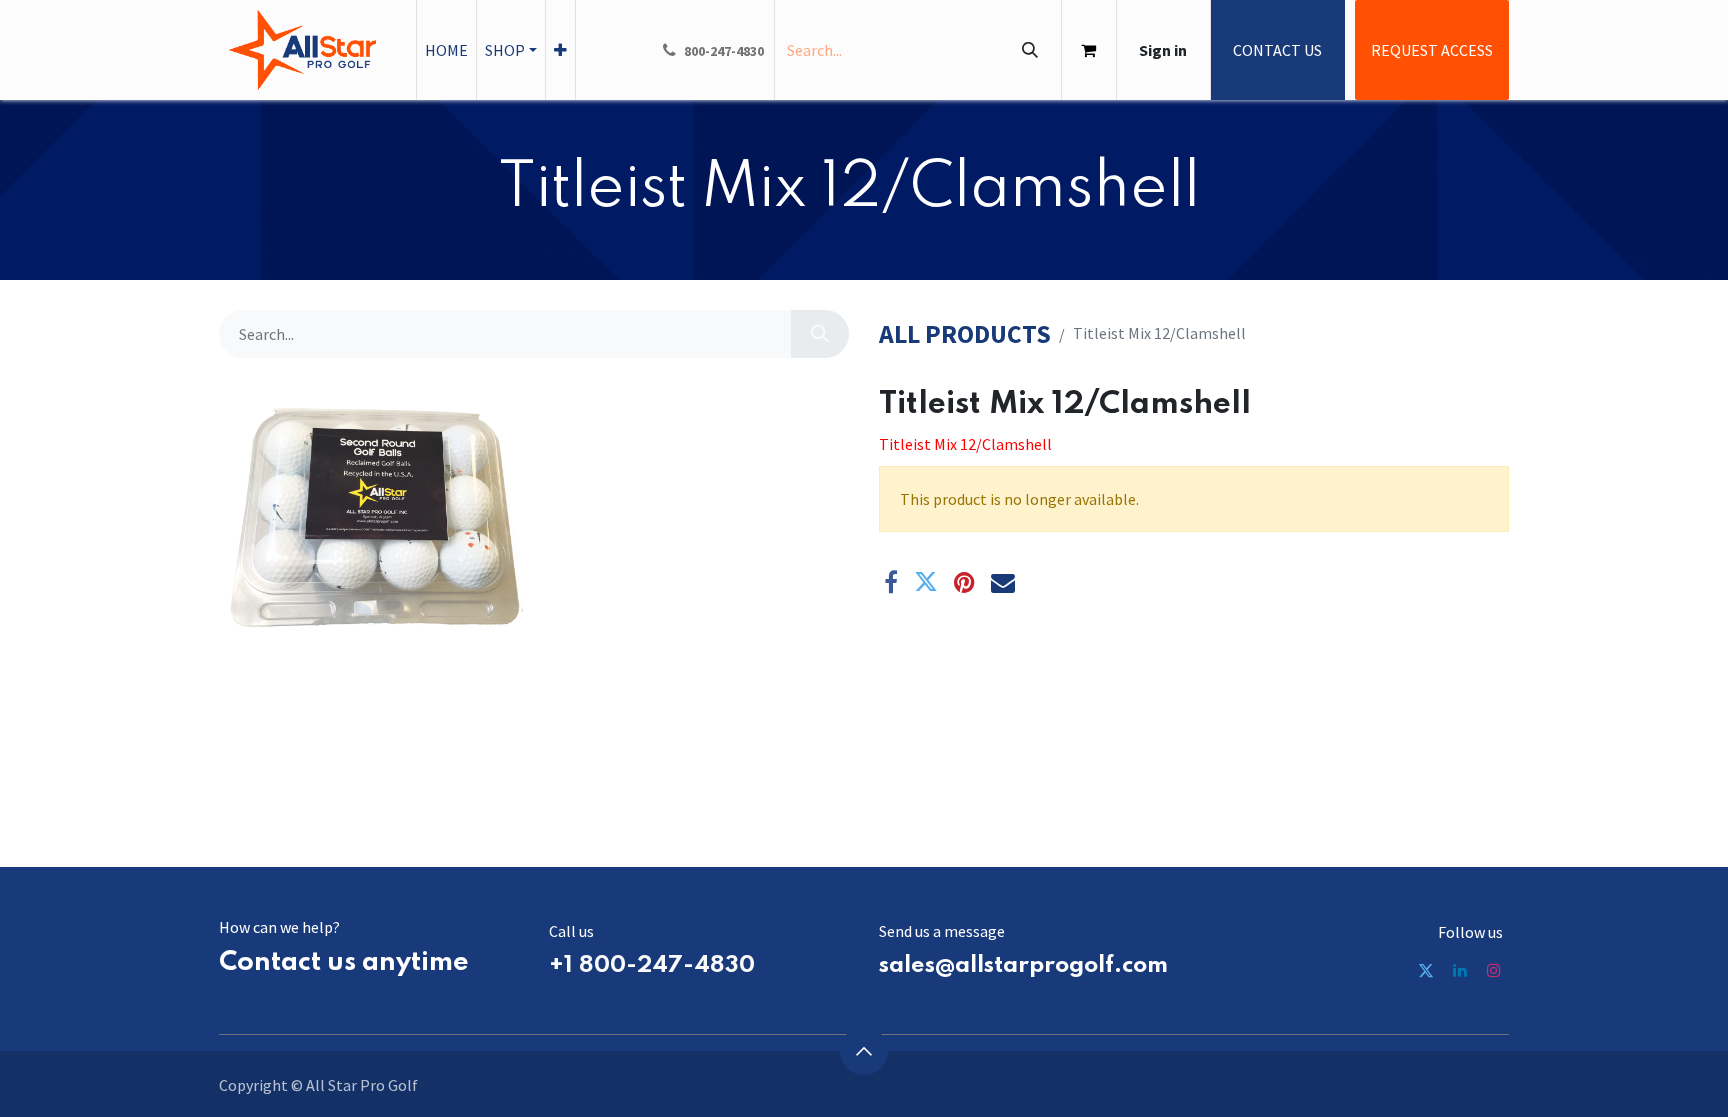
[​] (1426, 970)
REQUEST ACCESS (1432, 50)
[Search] (1029, 50)
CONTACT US (1277, 50)
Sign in (1163, 50)
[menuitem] (446, 50)
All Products (965, 334)
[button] (864, 1051)
